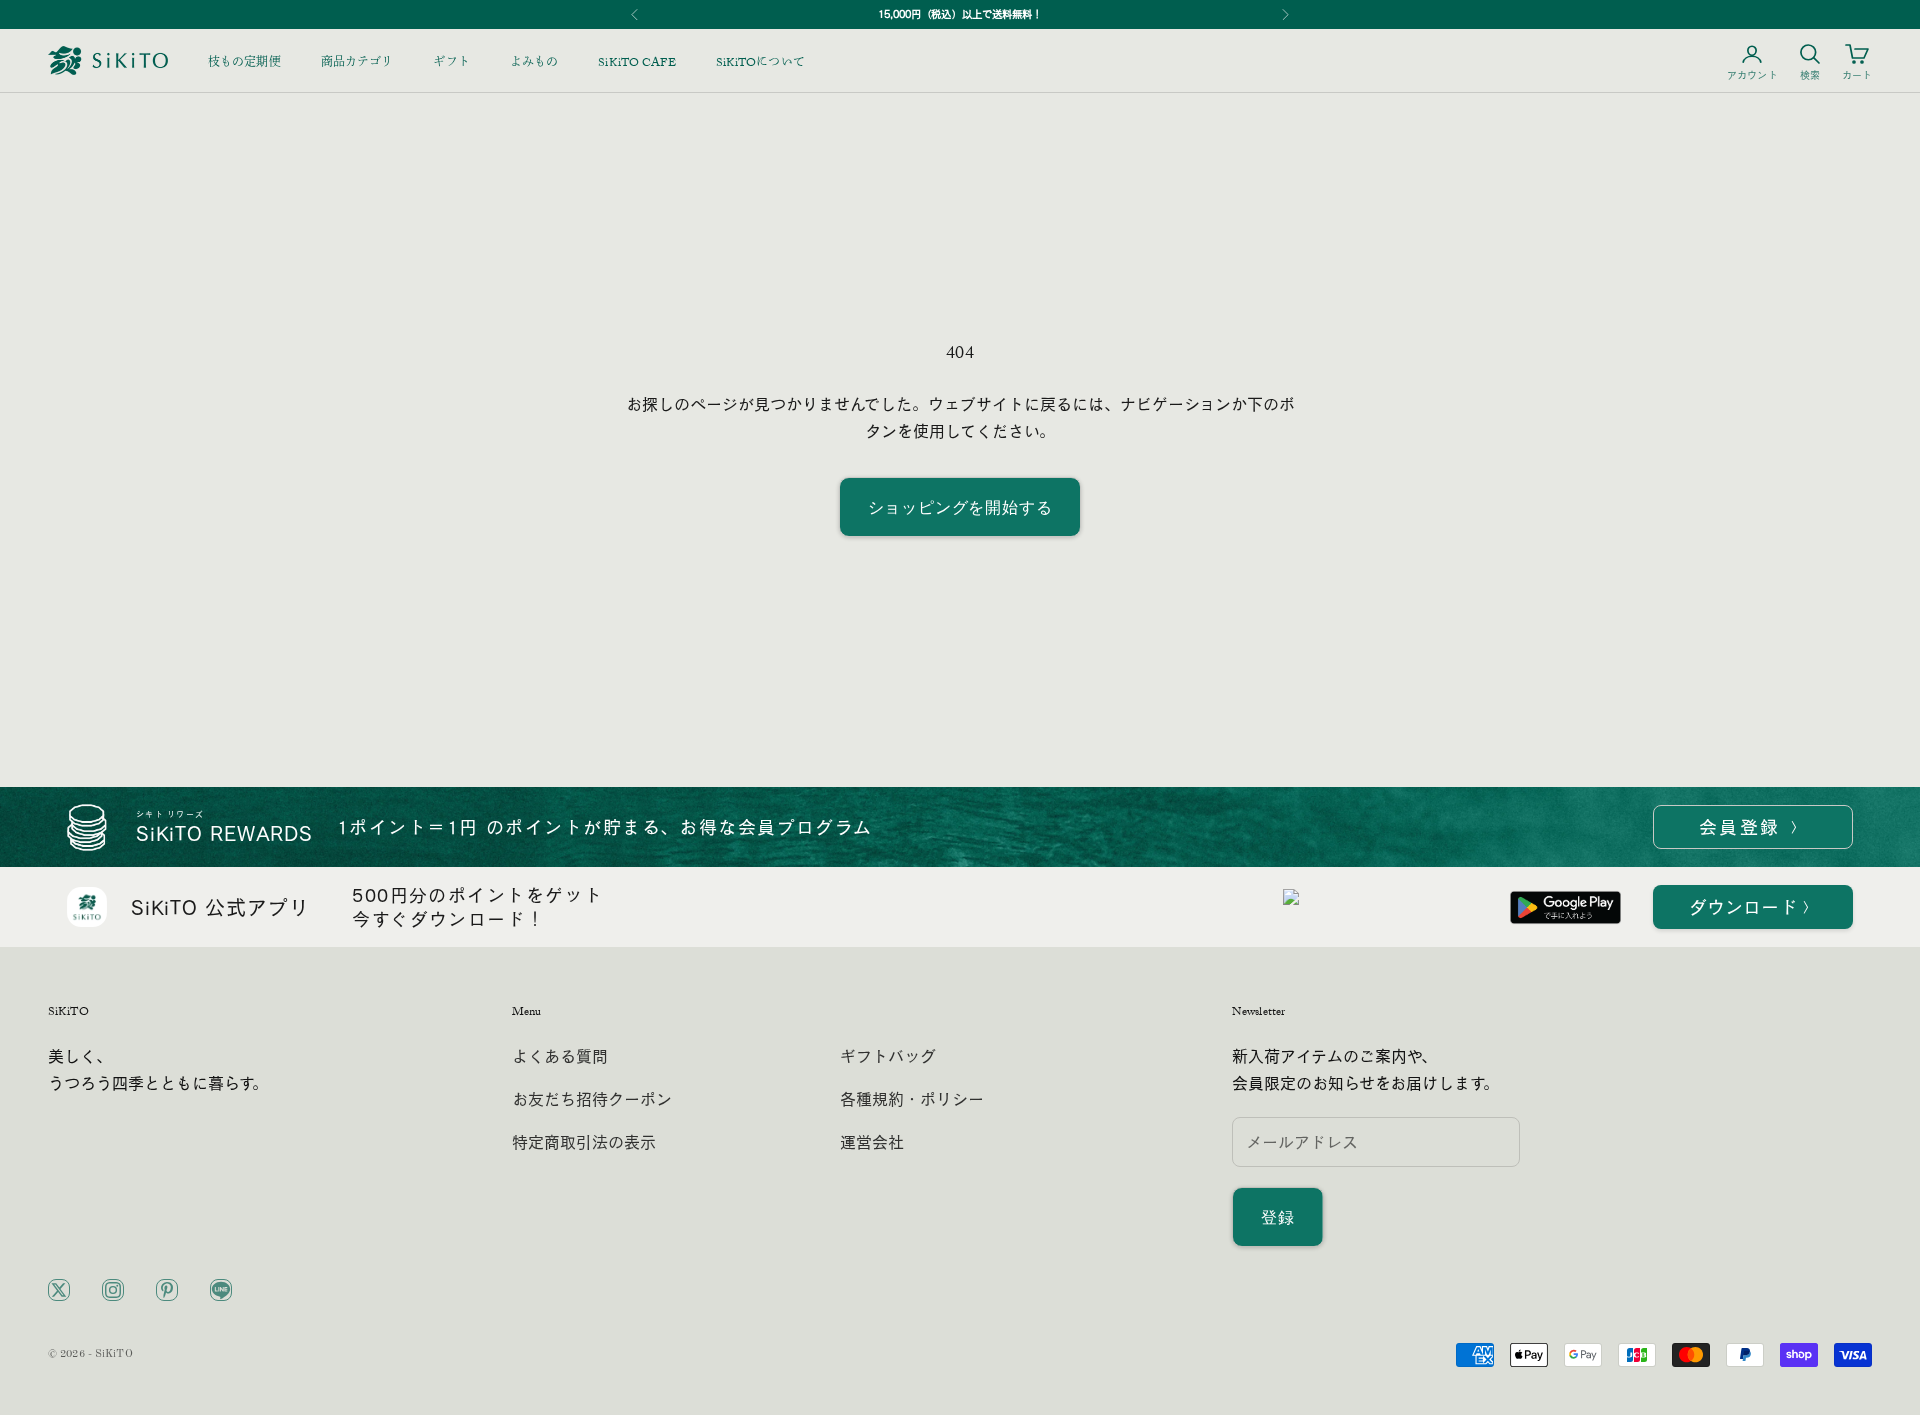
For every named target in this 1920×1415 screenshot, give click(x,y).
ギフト (451, 64)
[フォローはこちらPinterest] (167, 1290)
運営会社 (872, 1142)
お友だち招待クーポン (592, 1099)
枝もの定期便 (244, 64)
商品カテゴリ (357, 64)
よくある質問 (560, 1056)
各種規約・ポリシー (912, 1099)
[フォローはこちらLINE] (221, 1290)
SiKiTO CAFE (636, 64)
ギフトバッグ (888, 1056)
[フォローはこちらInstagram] (113, 1290)
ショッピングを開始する (960, 507)
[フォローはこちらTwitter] (59, 1290)
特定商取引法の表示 (584, 1142)
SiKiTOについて (760, 64)
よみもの (534, 64)
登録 (1278, 1217)
